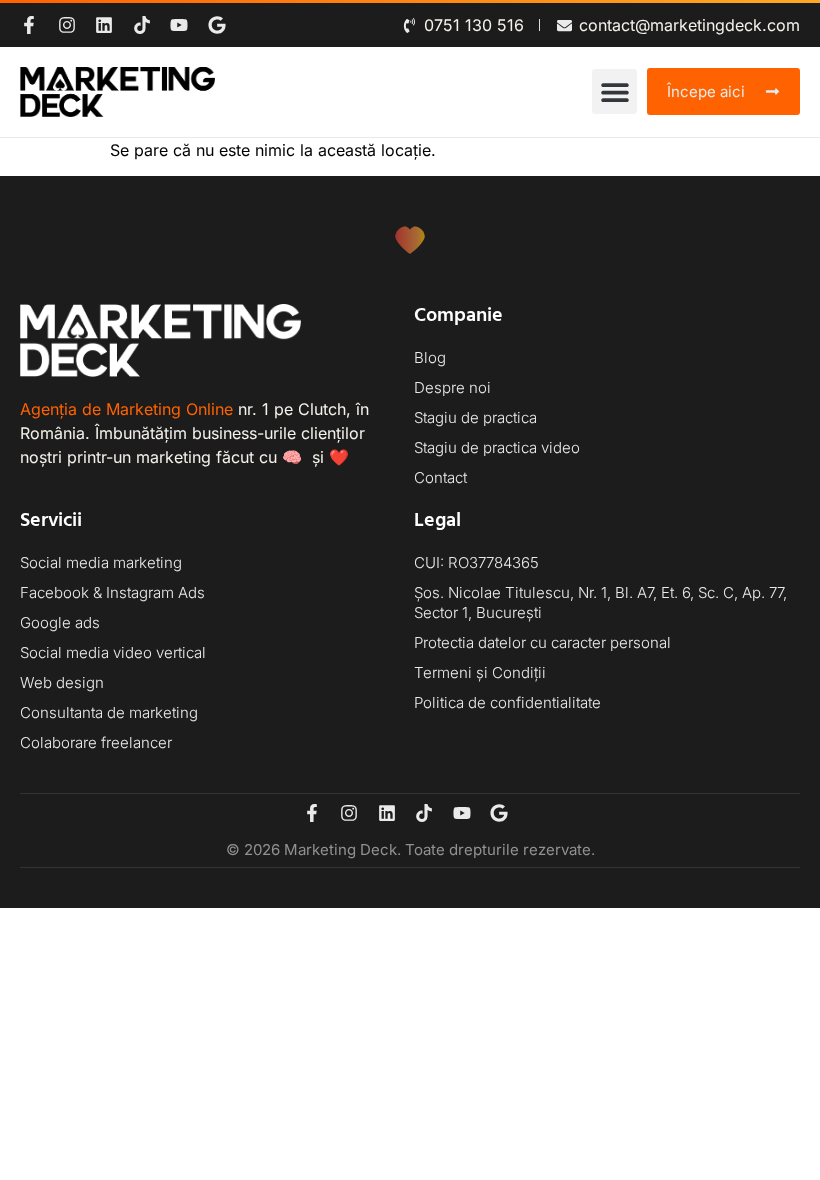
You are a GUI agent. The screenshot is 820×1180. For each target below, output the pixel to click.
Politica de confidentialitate (507, 702)
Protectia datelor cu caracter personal (542, 642)
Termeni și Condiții (480, 672)
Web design (62, 682)
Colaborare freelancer (96, 742)
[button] (614, 91)
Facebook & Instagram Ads (112, 592)
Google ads (60, 622)
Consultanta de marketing (109, 712)
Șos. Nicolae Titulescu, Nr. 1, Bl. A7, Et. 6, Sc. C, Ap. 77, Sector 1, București (600, 602)
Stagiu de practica (475, 417)
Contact (440, 477)
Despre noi (452, 387)
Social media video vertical (113, 652)
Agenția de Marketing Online (126, 409)
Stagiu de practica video (497, 447)
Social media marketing (101, 562)
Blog (430, 357)
